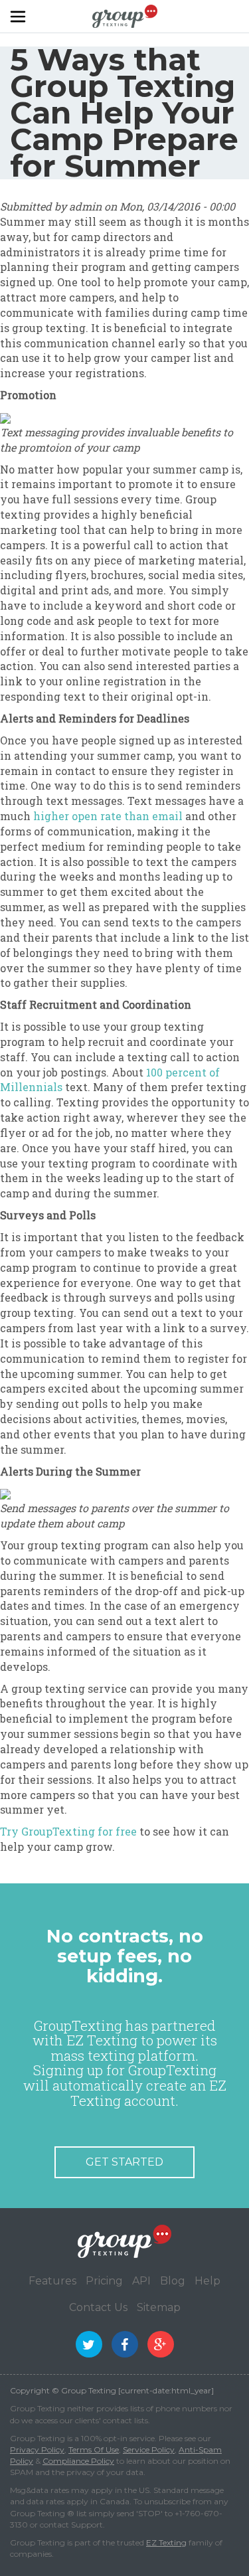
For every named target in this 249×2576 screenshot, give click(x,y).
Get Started (124, 2162)
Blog (173, 2281)
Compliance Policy (78, 2461)
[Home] (125, 15)
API (141, 2281)
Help (207, 2281)
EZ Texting (166, 2542)
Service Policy (149, 2449)
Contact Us (98, 2307)
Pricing (104, 2281)
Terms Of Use (94, 2449)
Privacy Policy (37, 2449)
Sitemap (159, 2307)
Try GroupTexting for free (68, 1831)
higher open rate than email (108, 816)
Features (52, 2281)
